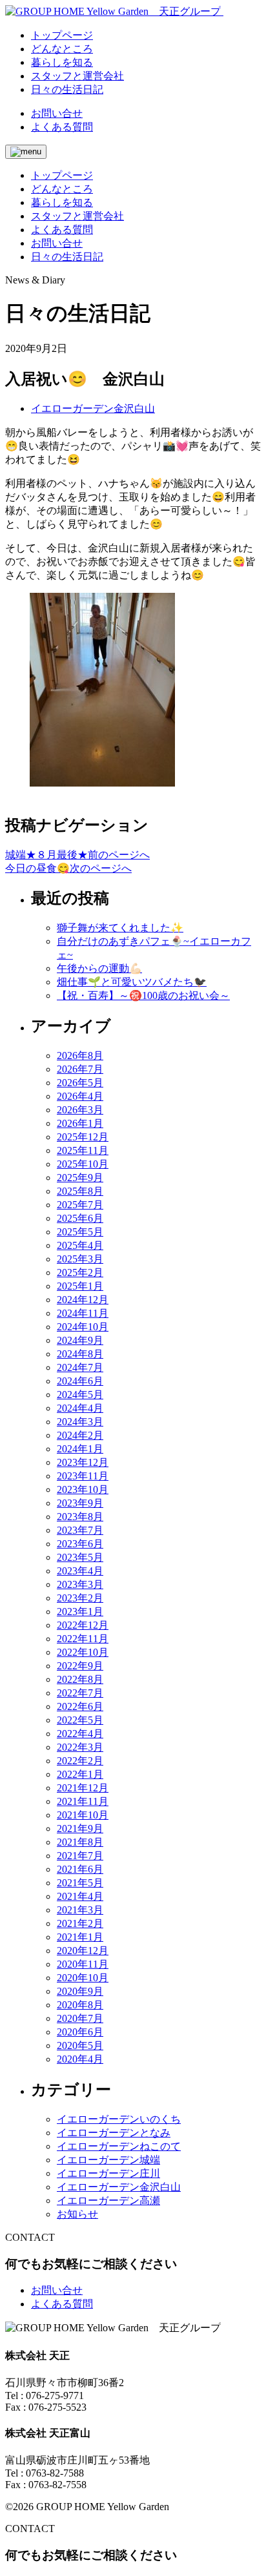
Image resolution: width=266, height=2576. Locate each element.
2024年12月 (83, 1300)
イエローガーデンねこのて (119, 2146)
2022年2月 (80, 1761)
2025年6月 (80, 1218)
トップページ (62, 175)
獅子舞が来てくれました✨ (120, 928)
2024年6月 (80, 1381)
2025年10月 (83, 1164)
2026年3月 (80, 1110)
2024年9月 (80, 1340)
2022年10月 (83, 1652)
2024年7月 (80, 1367)
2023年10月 (83, 1489)
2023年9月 (80, 1503)
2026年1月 (80, 1123)
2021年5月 (80, 1883)
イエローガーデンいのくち (119, 2119)
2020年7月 (80, 2018)
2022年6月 (80, 1706)
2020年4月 (80, 2059)
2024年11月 (83, 1313)
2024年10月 (83, 1327)
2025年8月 (80, 1191)
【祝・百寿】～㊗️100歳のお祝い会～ (143, 995)
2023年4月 (80, 1571)
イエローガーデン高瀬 (108, 2200)
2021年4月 (80, 1896)
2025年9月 (80, 1178)
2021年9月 (80, 1829)
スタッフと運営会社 (77, 216)
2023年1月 (80, 1612)
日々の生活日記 (67, 257)
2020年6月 (80, 2032)
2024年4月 (80, 1408)
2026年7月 (80, 1069)
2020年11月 (83, 1964)
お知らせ (77, 2214)
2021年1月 (80, 1937)
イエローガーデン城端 (108, 2160)
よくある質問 (62, 127)
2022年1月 (80, 1774)
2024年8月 (80, 1354)
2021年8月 (80, 1842)
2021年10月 (83, 1815)
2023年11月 (83, 1476)
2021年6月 (80, 1869)
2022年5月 (80, 1720)
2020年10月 (83, 1978)
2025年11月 (83, 1150)
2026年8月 (80, 1056)
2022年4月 (80, 1734)
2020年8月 (80, 2005)
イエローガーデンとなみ (114, 2133)
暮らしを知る (62, 202)
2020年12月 (83, 1951)
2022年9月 (80, 1666)
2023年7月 (80, 1530)
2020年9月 (80, 1991)
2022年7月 (80, 1693)
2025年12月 (83, 1137)
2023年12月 (83, 1462)
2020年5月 (80, 2045)
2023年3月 (80, 1584)
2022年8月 (80, 1679)
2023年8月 (80, 1517)
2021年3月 (80, 1910)
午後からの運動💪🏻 (99, 968)
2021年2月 (80, 1923)
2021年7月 (80, 1856)
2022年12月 (83, 1625)
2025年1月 (80, 1286)
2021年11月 (83, 1801)
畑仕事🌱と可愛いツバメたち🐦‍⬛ (132, 982)
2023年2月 (80, 1598)
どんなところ (62, 189)
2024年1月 (80, 1449)
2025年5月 (80, 1232)
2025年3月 (80, 1259)
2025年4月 (80, 1245)
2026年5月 (80, 1083)
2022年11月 (83, 1639)
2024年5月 (80, 1395)
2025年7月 (80, 1205)
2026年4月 (80, 1096)
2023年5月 (80, 1557)
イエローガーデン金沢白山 (93, 408)
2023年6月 (80, 1544)
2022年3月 (80, 1747)
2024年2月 (80, 1435)
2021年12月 (83, 1788)
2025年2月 (80, 1273)
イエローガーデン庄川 (108, 2173)
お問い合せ (57, 113)
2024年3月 (80, 1422)
